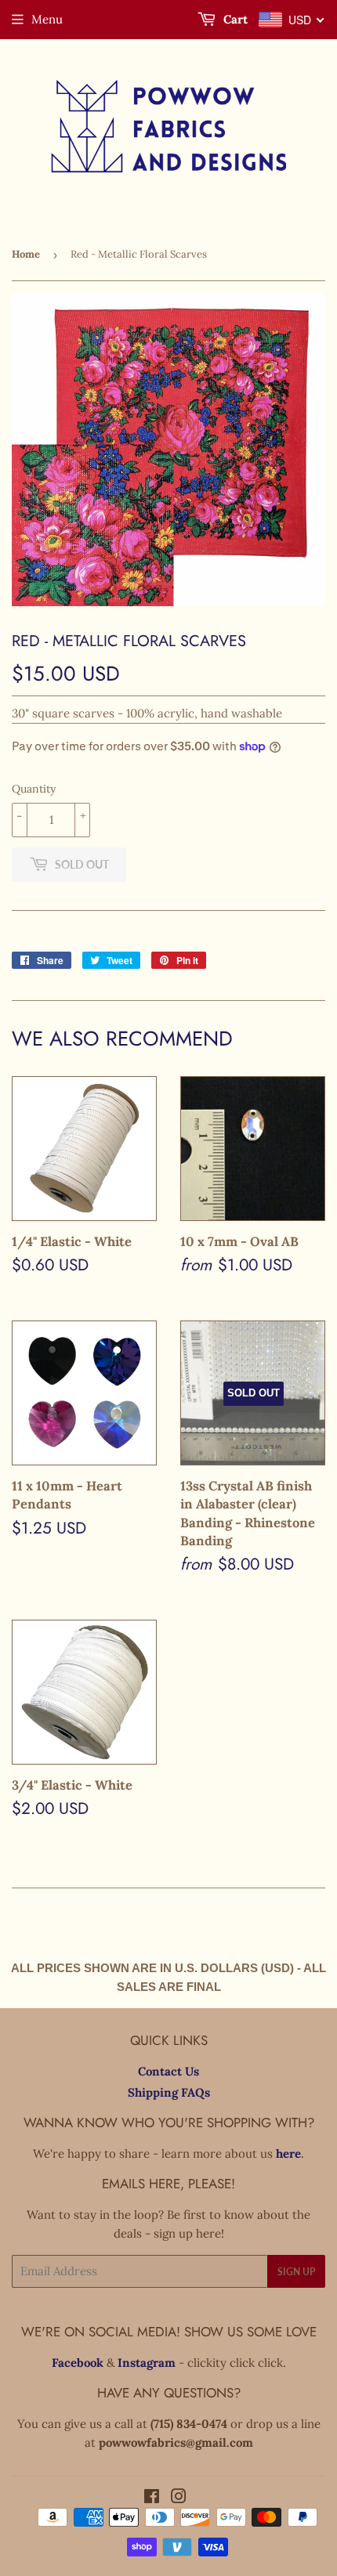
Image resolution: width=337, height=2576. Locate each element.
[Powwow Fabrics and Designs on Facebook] (152, 2498)
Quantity (34, 789)
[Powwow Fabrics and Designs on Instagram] (179, 2498)
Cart (234, 19)
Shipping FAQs (169, 2092)
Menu (47, 19)
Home (26, 254)
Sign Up (296, 2272)
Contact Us (168, 2071)
